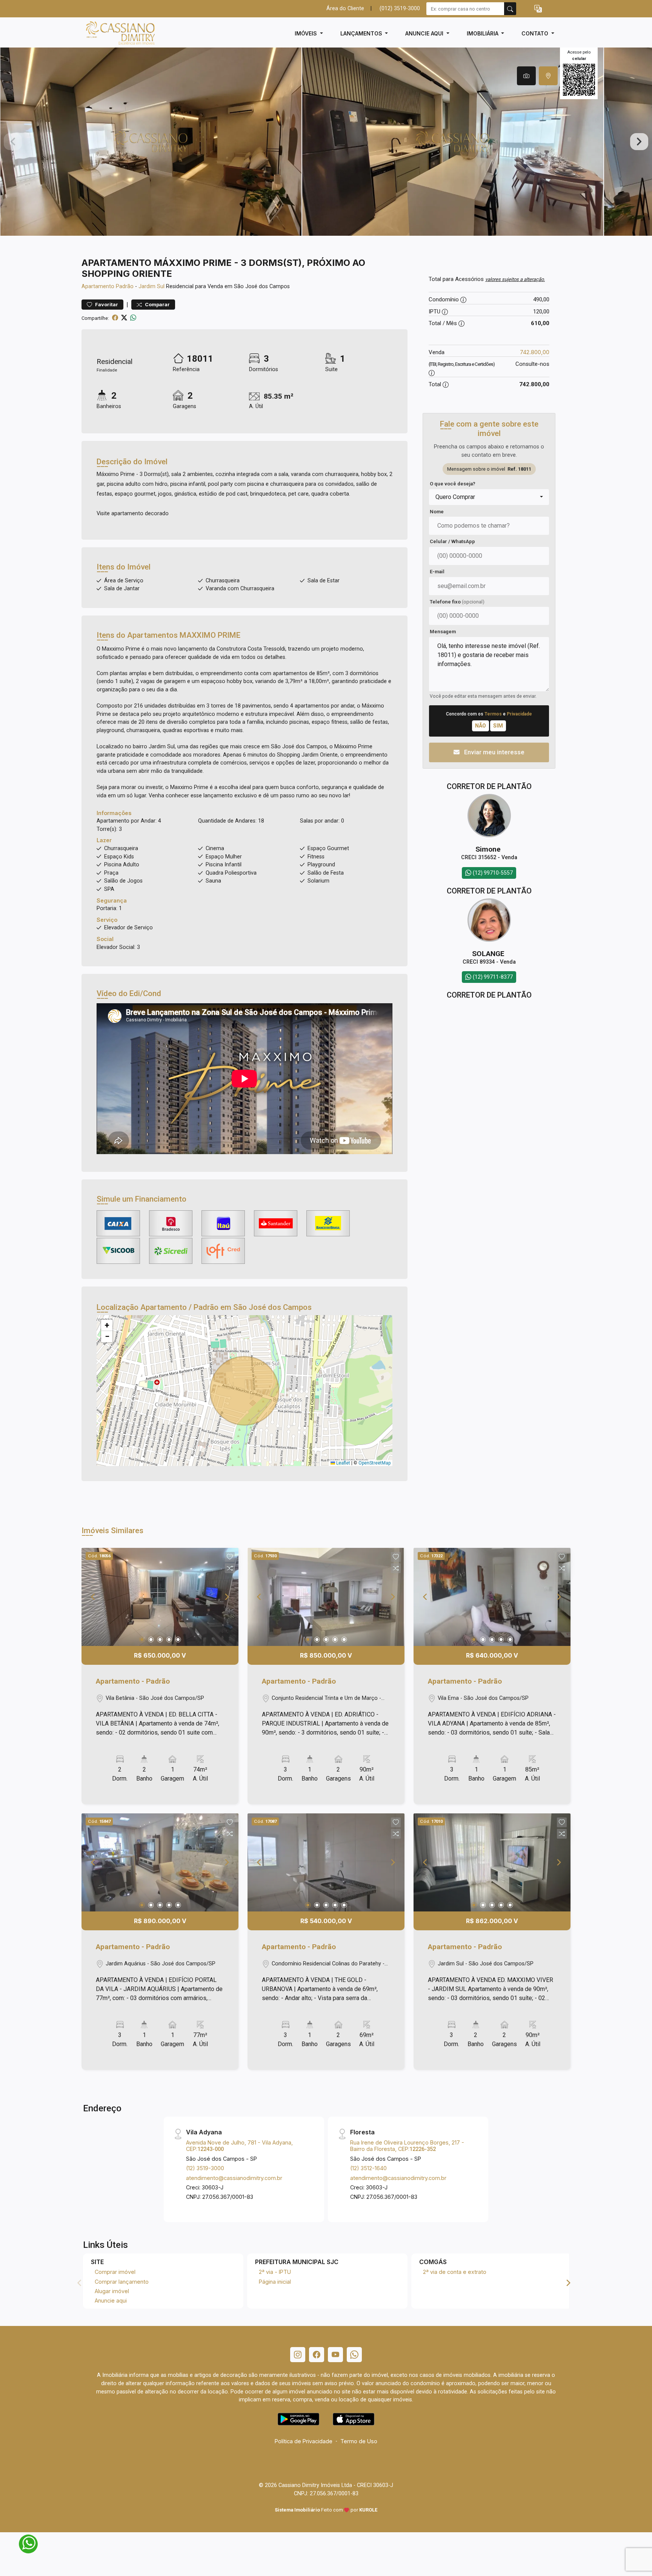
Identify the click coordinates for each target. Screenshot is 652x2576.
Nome (437, 512)
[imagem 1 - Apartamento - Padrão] (160, 1597)
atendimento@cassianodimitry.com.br (234, 2178)
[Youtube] (335, 2355)
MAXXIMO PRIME (210, 635)
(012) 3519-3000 (400, 8)
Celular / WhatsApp (452, 541)
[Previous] (94, 1597)
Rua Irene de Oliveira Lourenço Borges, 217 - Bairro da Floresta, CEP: (407, 2146)
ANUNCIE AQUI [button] (425, 33)
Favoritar (106, 305)
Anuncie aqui (111, 2300)
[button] (538, 9)
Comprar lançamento (122, 2282)
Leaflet (343, 1463)
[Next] (226, 1597)
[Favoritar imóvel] (230, 1557)
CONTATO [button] (536, 33)
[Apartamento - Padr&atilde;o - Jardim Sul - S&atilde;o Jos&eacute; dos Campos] (119, 33)
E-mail (437, 572)
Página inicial (275, 2282)
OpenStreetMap (374, 1463)
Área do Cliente (345, 8)
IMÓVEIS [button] (307, 33)
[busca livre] (510, 9)
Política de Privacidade (304, 2441)
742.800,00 (535, 352)
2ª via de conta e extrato (455, 2272)
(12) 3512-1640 (368, 2168)
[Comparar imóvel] (230, 1568)
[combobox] (489, 497)
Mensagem (443, 632)
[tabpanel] (326, 142)
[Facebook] (317, 2355)
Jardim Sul (151, 286)
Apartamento (98, 286)
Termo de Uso (359, 2441)
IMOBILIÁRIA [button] (483, 33)
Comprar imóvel (115, 2272)
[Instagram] (298, 2355)
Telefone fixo (457, 602)
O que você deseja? (453, 484)
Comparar (157, 305)
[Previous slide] (13, 142)
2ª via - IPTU (275, 2272)
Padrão (125, 286)
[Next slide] (639, 142)
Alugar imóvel (112, 2291)
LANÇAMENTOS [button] (362, 33)
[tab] (526, 76)
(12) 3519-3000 (205, 2168)
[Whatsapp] (354, 2355)
